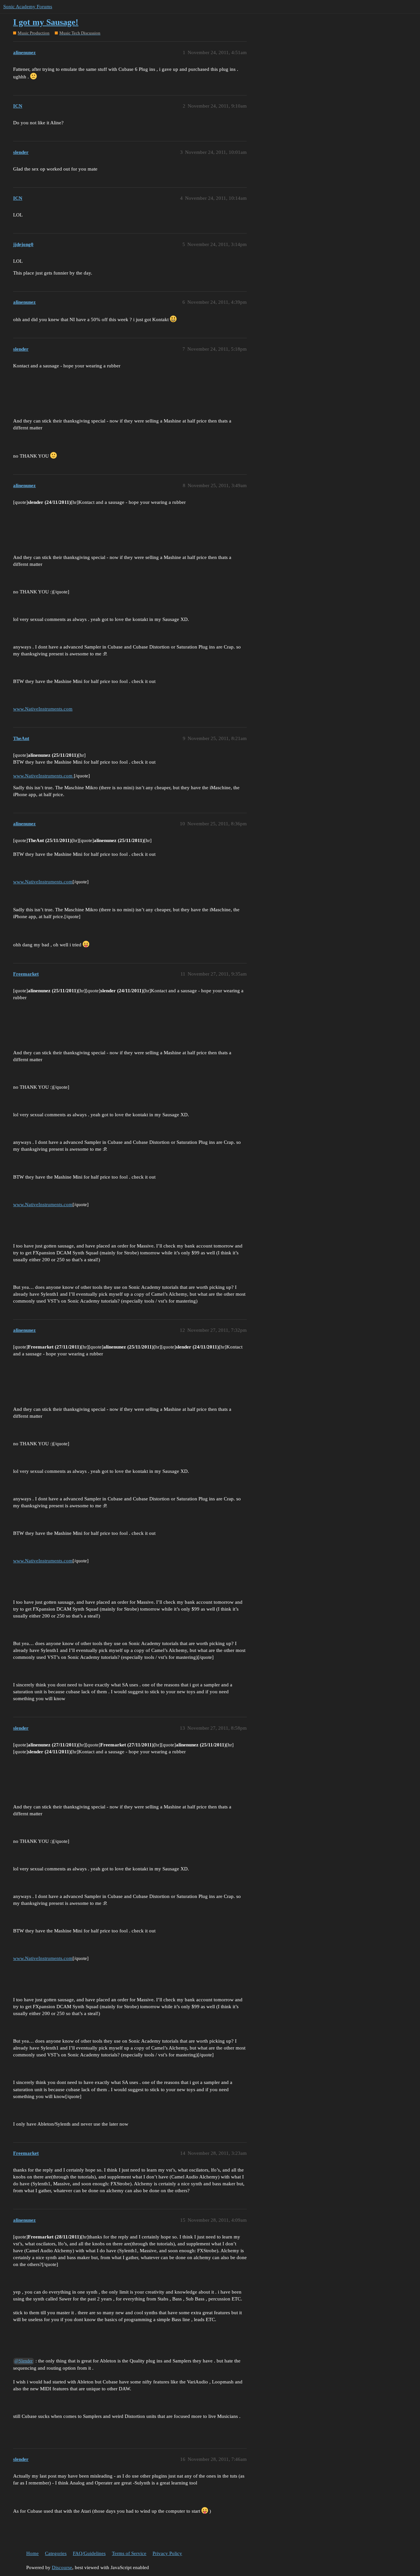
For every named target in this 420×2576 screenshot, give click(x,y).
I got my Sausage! (46, 22)
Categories (56, 2553)
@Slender (24, 2361)
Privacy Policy (167, 2553)
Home (32, 2553)
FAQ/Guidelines (89, 2553)
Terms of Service (129, 2553)
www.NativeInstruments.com (43, 709)
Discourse (62, 2567)
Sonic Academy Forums (28, 7)
